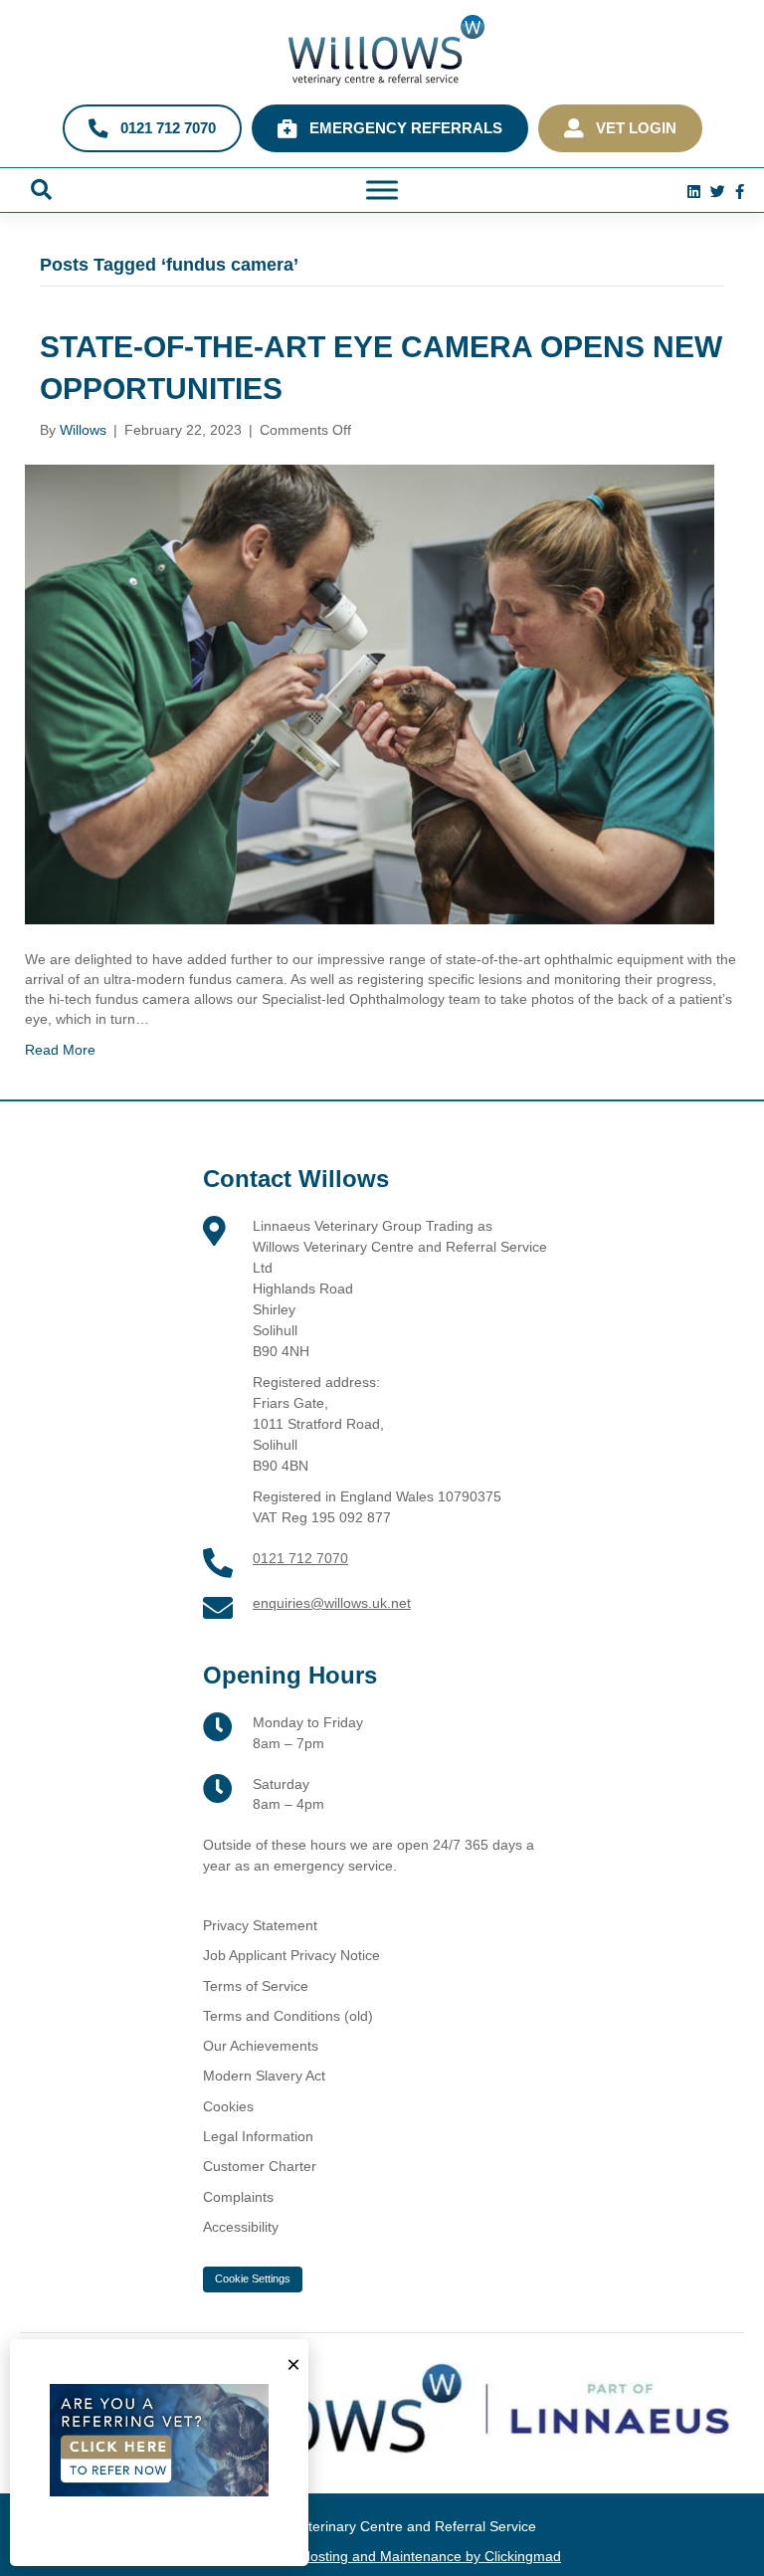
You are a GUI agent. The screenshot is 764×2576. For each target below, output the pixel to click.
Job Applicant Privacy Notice (291, 1955)
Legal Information (258, 2136)
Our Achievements (261, 2046)
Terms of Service (256, 1986)
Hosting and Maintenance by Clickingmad (431, 2556)
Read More (60, 1050)
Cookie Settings (253, 2279)
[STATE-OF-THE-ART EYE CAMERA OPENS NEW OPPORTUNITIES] (370, 694)
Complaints (238, 2197)
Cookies (228, 2106)
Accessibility (241, 2227)
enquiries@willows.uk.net (332, 1603)
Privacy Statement (260, 1925)
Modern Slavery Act (264, 2076)
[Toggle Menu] (382, 190)
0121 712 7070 (300, 1558)
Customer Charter (260, 2166)
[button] (41, 191)
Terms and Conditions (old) (288, 2016)
